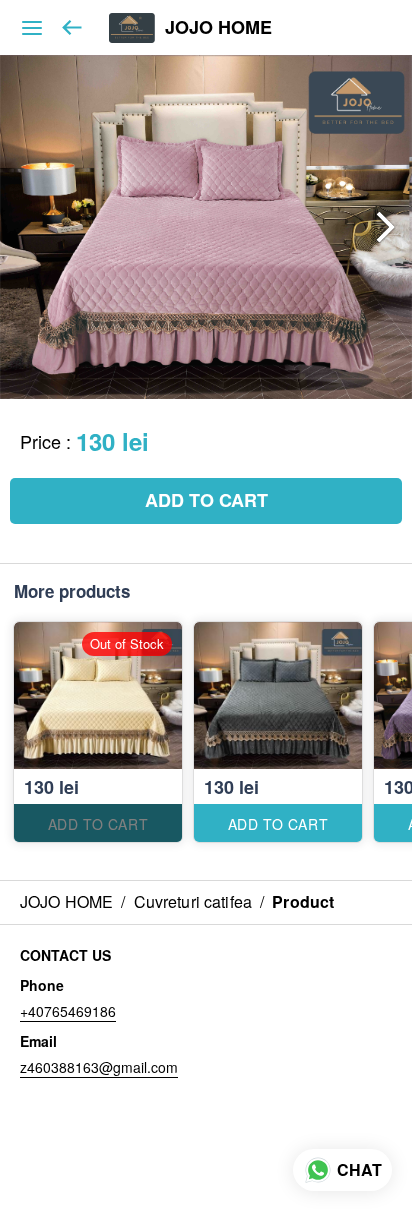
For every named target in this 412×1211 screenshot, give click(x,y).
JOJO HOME (218, 28)
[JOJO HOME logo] (132, 28)
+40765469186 (68, 1011)
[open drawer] (32, 28)
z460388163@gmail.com (99, 1067)
